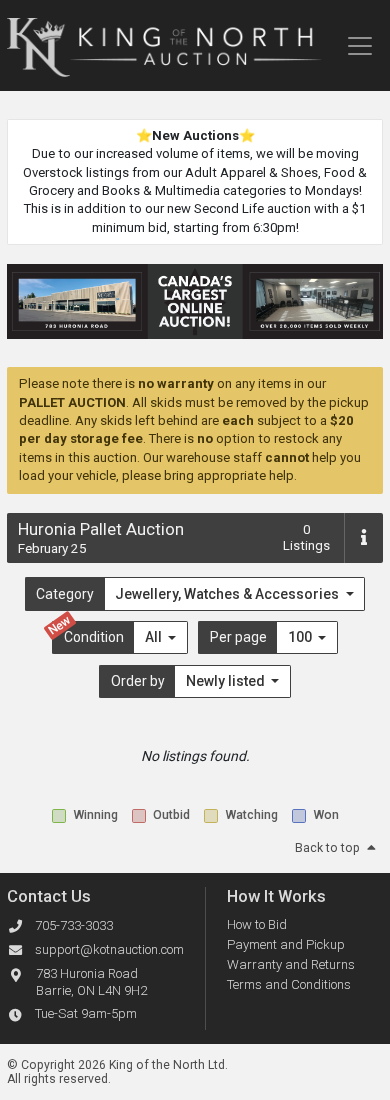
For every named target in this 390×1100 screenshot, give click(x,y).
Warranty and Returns (291, 964)
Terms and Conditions (289, 984)
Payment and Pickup (286, 944)
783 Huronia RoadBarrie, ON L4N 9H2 (91, 982)
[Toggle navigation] (359, 46)
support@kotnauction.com (109, 949)
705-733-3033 (74, 925)
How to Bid (257, 924)
